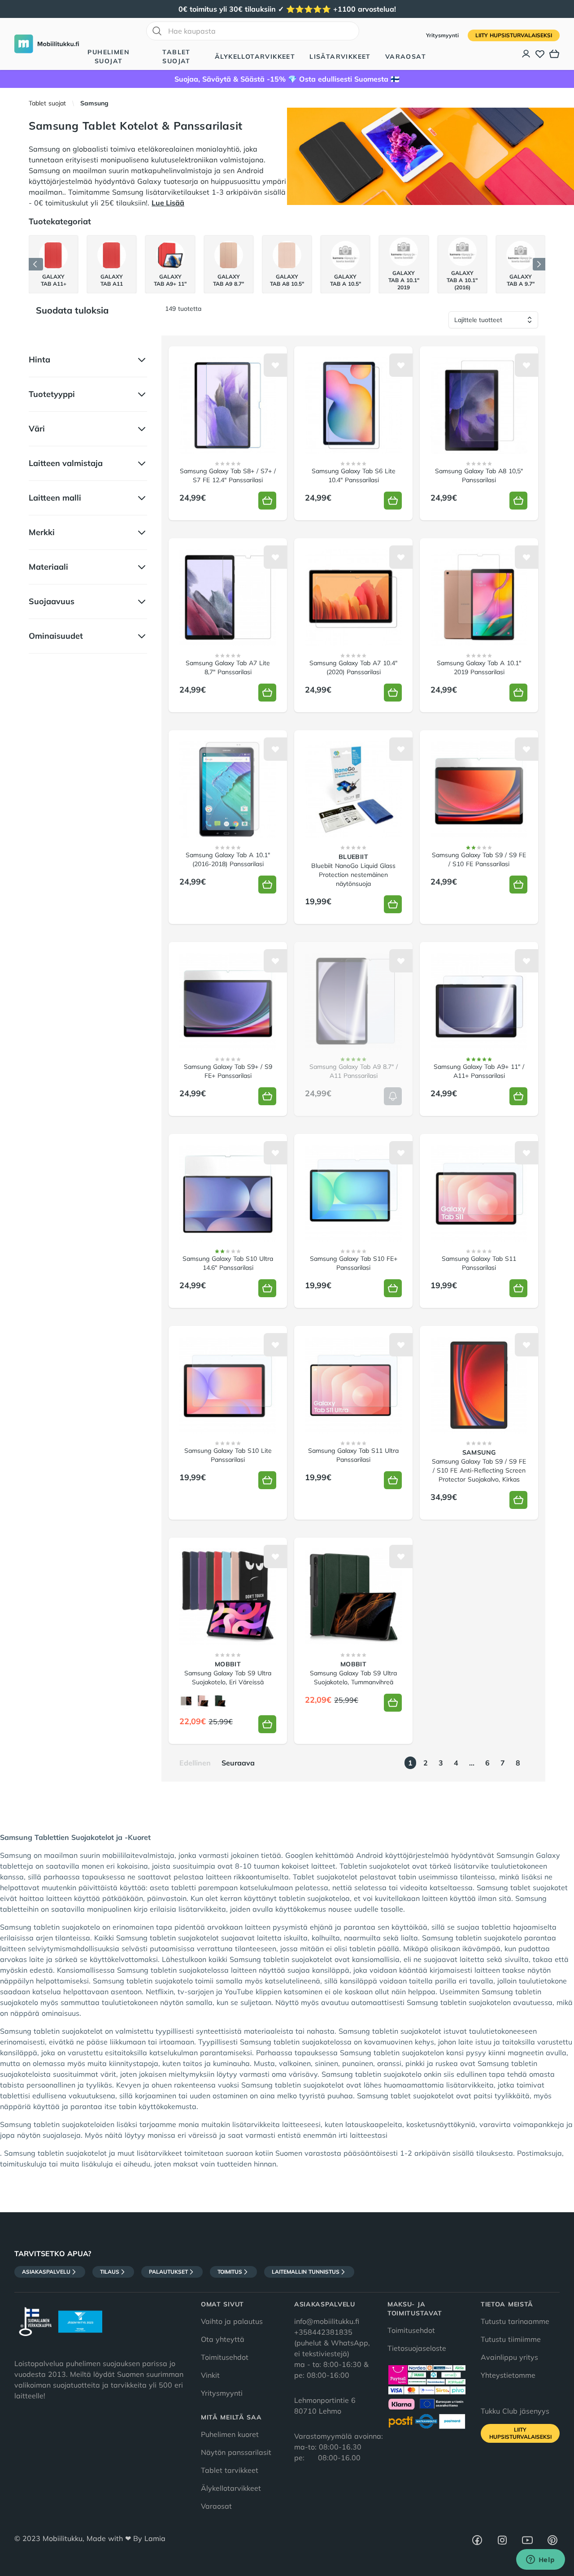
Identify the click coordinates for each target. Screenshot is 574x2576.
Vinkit (210, 2375)
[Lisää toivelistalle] (275, 365)
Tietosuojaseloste (417, 2348)
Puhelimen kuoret (230, 2434)
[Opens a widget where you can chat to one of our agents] (540, 2560)
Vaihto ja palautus (232, 2321)
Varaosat (406, 57)
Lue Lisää (168, 203)
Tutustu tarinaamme (515, 2321)
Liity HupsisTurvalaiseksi (514, 35)
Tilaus (110, 2272)
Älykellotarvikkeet (255, 57)
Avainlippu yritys (509, 2357)
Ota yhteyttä (223, 2339)
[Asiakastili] (526, 54)
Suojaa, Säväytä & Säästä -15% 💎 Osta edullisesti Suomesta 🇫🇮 (287, 79)
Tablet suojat (176, 57)
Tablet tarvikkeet (230, 2470)
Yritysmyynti (443, 35)
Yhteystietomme (508, 2375)
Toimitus (230, 2272)
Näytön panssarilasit (236, 2452)
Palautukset (168, 2272)
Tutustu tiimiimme (511, 2339)
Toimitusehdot (225, 2357)
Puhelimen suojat (109, 57)
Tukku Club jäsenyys (515, 2411)
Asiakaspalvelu (46, 2272)
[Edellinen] (36, 264)
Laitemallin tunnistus (306, 2272)
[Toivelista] (540, 54)
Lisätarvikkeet (340, 57)
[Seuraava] (539, 264)
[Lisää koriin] (267, 501)
